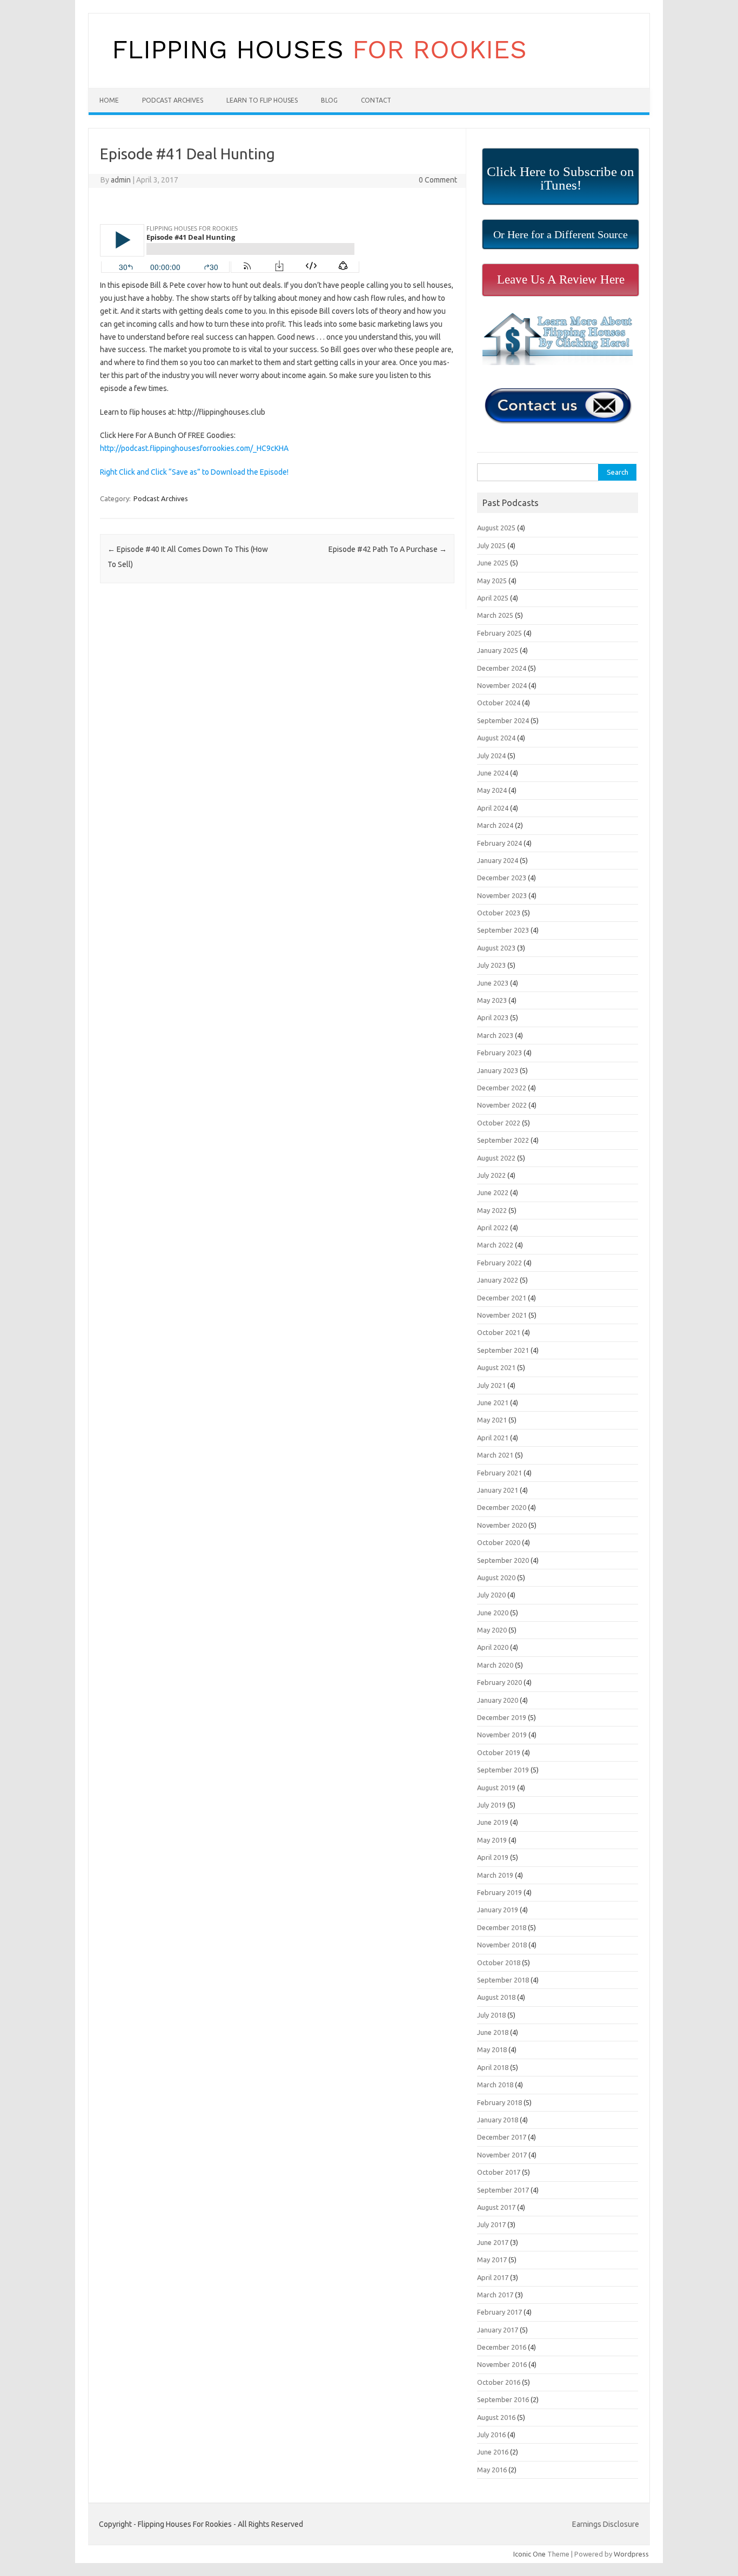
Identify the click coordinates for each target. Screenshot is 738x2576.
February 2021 (499, 1473)
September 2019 (503, 1770)
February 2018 (499, 2102)
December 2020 (502, 1507)
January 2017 (498, 2330)
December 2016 (502, 2347)
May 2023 (492, 1000)
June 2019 (493, 1822)
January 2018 (498, 2120)
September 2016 (503, 2399)
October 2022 (499, 1123)
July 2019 (491, 1805)
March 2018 (495, 2085)
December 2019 (502, 1717)
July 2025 (491, 545)
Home (109, 100)
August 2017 (496, 2207)
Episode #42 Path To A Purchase (388, 549)
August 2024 (496, 738)
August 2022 (496, 1158)
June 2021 (493, 1402)
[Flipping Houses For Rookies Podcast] (319, 70)
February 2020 (499, 1682)
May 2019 (492, 1840)
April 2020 (493, 1647)
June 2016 (493, 2452)
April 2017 (493, 2277)
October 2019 (499, 1752)
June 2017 (493, 2242)
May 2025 (492, 581)
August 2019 (496, 1788)
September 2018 (503, 1980)
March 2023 (495, 1035)
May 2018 (492, 2049)
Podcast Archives (173, 100)
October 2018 (499, 1963)
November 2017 (502, 2155)
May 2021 (492, 1420)
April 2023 (493, 1017)
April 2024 (493, 808)
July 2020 (491, 1595)
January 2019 (498, 1910)
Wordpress (631, 2554)
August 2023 (496, 948)
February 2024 (499, 843)
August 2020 (496, 1577)
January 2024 (498, 860)
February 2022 (499, 1263)
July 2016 (491, 2435)
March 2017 (495, 2295)
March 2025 (495, 615)
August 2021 (496, 1367)
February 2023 (499, 1053)
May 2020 (492, 1630)
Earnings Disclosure (606, 2524)
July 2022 (491, 1175)
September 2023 (503, 930)
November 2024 (502, 685)
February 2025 (499, 633)
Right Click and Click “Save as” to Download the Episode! (194, 472)
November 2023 (502, 895)
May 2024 (492, 790)
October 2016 (499, 2382)
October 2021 (499, 1332)
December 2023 (502, 878)
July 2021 (491, 1385)
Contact (376, 100)
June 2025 (493, 563)
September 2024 (503, 720)
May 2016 (492, 2470)
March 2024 (495, 825)
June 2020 (493, 1613)
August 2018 (496, 1997)
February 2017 (499, 2312)
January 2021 (498, 1490)
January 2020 (498, 1700)
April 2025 (493, 598)
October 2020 (499, 1542)
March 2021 (495, 1455)
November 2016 (502, 2364)
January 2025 (498, 650)
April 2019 (493, 1857)
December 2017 (502, 2137)
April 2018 (493, 2067)
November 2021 (502, 1315)
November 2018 (502, 1945)
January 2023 (498, 1070)
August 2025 (496, 528)
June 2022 (493, 1192)
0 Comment (438, 180)
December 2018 (502, 1927)
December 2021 (502, 1298)
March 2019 (495, 1875)
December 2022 (502, 1088)
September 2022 (503, 1140)
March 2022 (495, 1245)
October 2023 (499, 913)
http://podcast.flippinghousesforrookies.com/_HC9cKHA (194, 448)
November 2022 (502, 1105)
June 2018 (493, 2032)
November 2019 (502, 1735)
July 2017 (491, 2224)
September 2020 (503, 1560)
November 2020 (502, 1525)
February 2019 (499, 1892)
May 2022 (492, 1210)
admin (121, 180)
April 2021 (493, 1438)
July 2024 (491, 756)
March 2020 (495, 1665)
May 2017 (492, 2260)
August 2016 (496, 2417)
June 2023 (493, 983)
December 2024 (502, 668)
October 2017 (499, 2172)
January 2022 (498, 1280)
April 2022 (493, 1228)
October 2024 (499, 703)
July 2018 (491, 2015)
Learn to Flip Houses (262, 100)
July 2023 (491, 965)
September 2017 (503, 2190)
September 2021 (503, 1350)
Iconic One (529, 2554)
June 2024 (493, 773)
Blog (329, 100)
